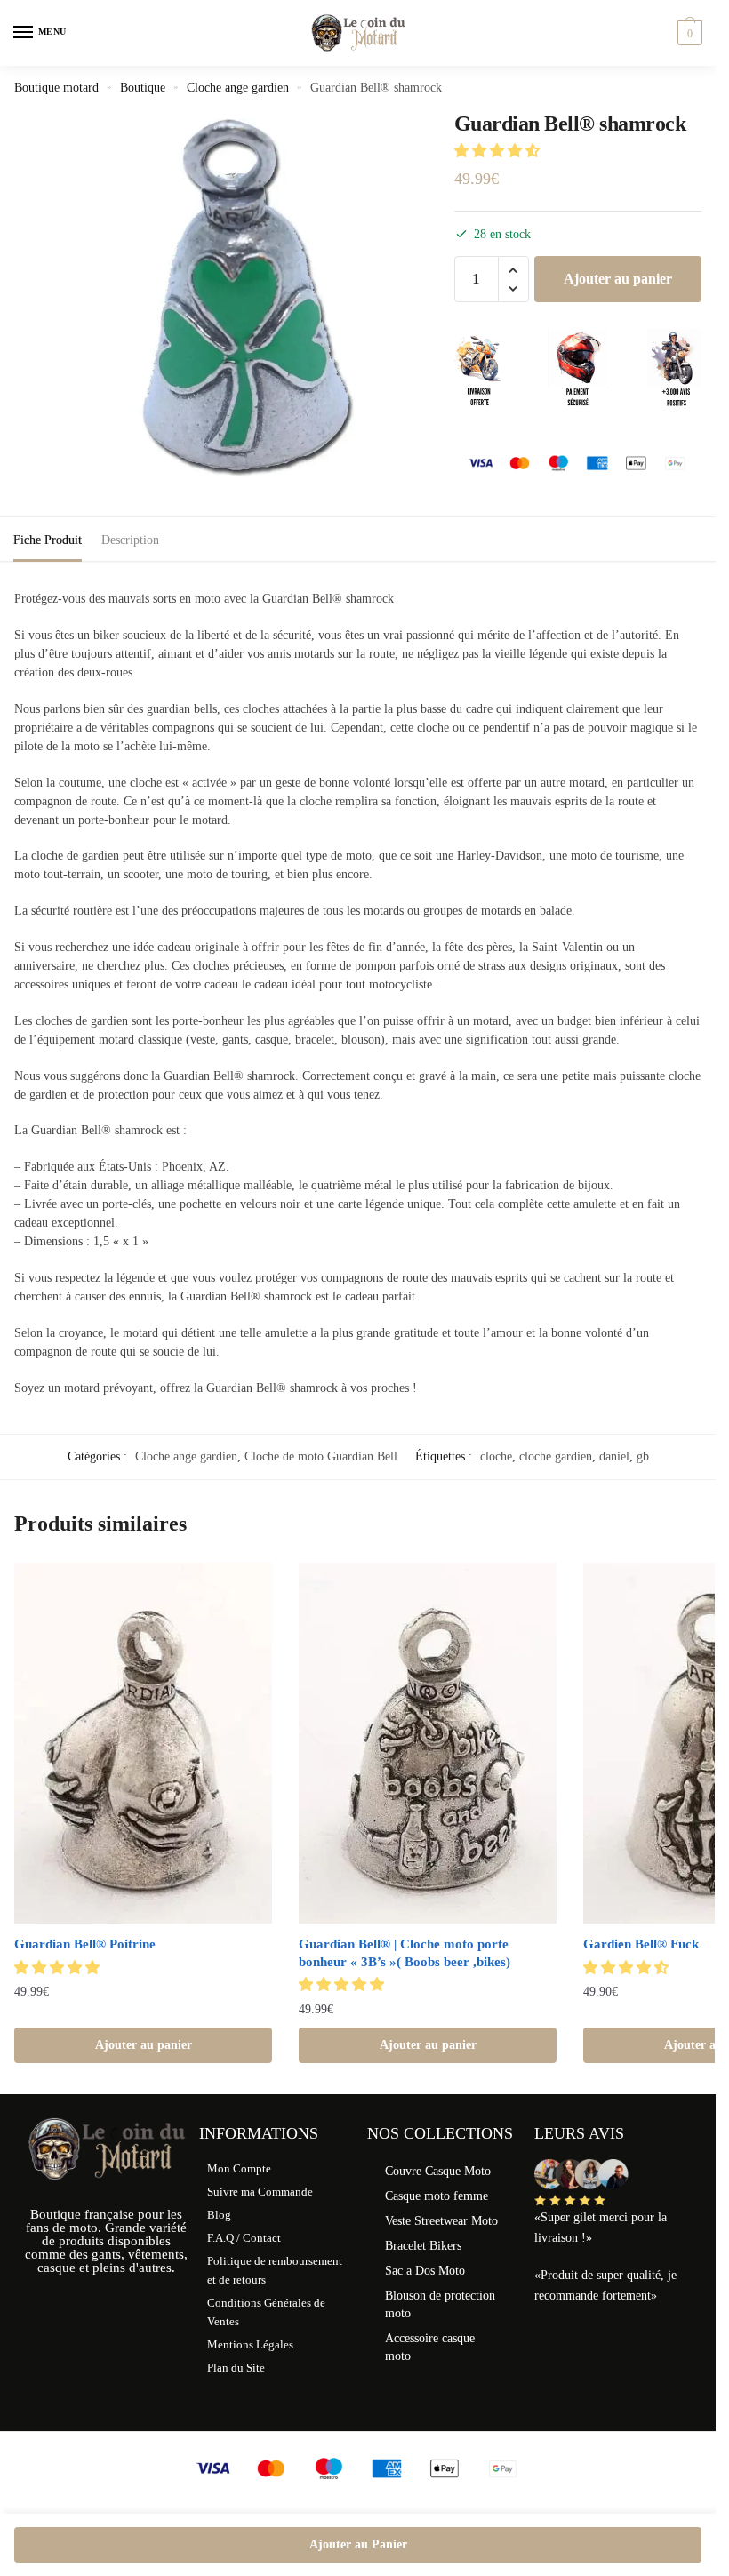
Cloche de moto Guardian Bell (321, 1456)
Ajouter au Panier (358, 2544)
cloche (496, 1456)
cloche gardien (556, 1456)
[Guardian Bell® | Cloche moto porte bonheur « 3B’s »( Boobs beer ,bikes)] (428, 1743)
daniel (614, 1456)
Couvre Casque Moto (438, 2171)
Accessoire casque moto (430, 2347)
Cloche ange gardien (238, 88)
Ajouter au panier (618, 279)
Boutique (143, 88)
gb (643, 1456)
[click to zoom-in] (239, 300)
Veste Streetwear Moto (441, 2221)
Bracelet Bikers (423, 2246)
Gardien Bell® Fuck (641, 1944)
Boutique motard (56, 88)
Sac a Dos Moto (425, 2271)
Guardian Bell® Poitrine (85, 1944)
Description (130, 540)
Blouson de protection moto (440, 2304)
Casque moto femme (437, 2196)
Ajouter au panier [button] (144, 2045)
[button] (499, 151)
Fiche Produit (48, 540)
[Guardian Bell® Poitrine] (143, 1743)
